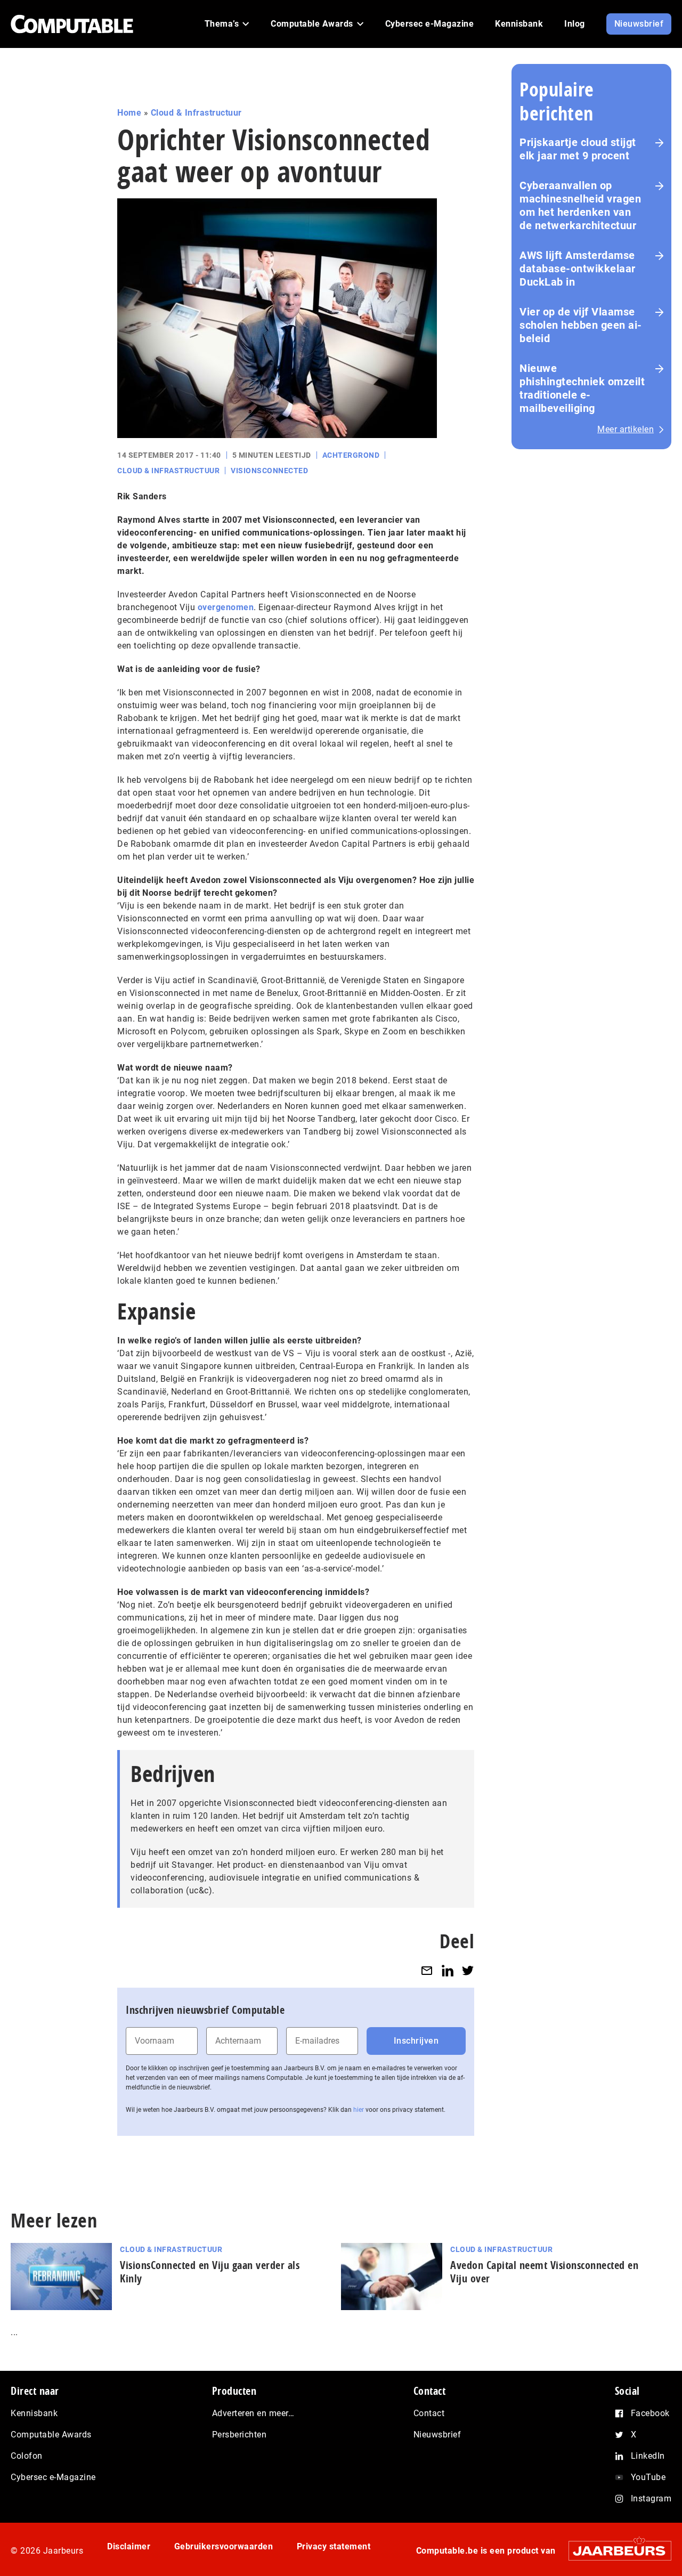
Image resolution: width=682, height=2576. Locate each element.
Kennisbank (34, 2413)
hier (359, 2110)
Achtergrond (351, 455)
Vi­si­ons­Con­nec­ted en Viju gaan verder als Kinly (210, 2272)
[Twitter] (468, 1970)
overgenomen (226, 607)
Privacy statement (334, 2546)
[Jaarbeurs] (615, 2550)
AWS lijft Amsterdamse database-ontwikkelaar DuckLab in (578, 269)
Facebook (650, 2413)
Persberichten (239, 2435)
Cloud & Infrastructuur (196, 113)
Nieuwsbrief (437, 2435)
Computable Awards (51, 2435)
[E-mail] (427, 1970)
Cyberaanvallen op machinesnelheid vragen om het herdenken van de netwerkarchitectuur (580, 205)
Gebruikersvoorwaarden (224, 2546)
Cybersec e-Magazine (53, 2477)
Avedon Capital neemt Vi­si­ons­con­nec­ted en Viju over (544, 2272)
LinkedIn (648, 2456)
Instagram (651, 2498)
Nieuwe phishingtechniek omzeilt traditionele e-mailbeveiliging (582, 388)
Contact (429, 2413)
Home (129, 113)
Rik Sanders (142, 496)
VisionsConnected (269, 471)
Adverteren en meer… (253, 2413)
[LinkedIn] (448, 1970)
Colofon (27, 2456)
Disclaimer (129, 2546)
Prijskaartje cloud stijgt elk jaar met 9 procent (578, 149)
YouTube (648, 2477)
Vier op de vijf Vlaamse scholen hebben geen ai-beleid (581, 325)
